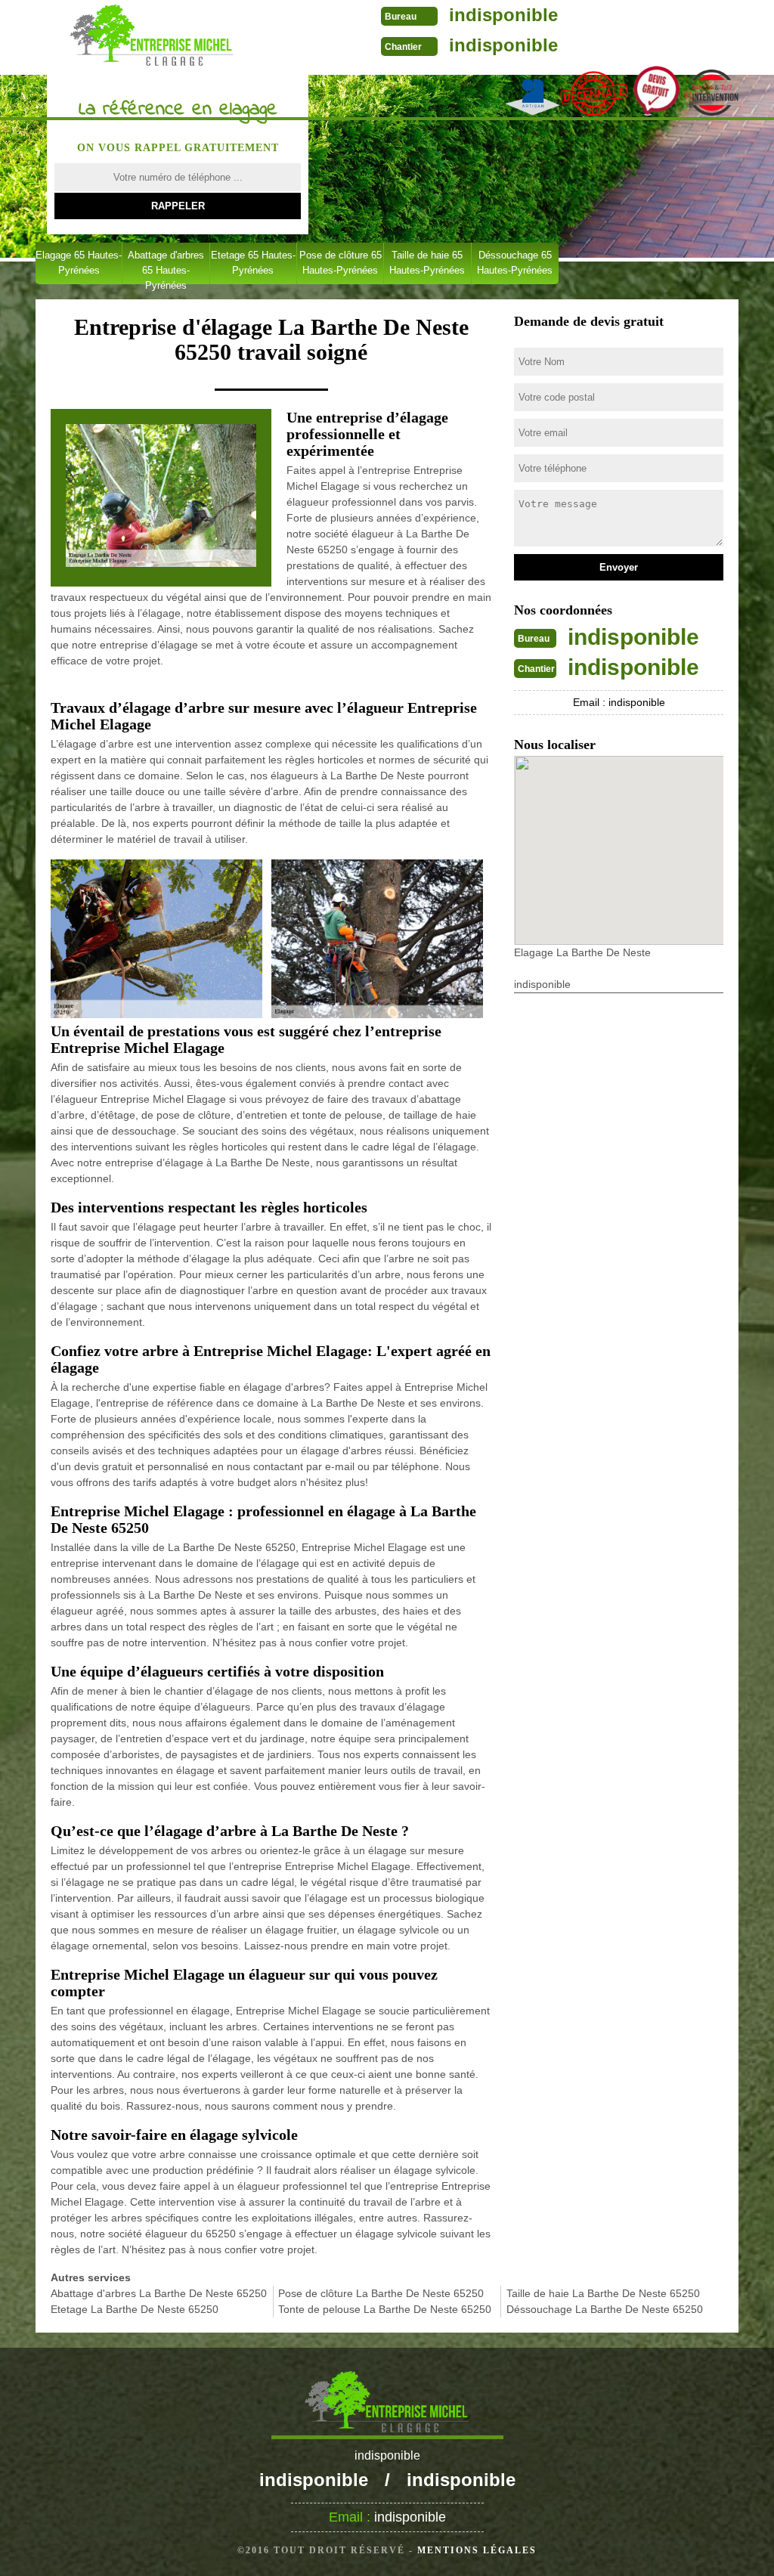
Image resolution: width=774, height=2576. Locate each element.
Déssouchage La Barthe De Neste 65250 (605, 2309)
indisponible (503, 15)
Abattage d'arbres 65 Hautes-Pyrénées (166, 267)
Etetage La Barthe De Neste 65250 (135, 2309)
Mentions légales (477, 2550)
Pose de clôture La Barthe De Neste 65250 (381, 2293)
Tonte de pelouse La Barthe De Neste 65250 (385, 2309)
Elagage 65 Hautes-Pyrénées (79, 263)
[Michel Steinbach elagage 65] (152, 36)
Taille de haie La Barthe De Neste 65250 (603, 2293)
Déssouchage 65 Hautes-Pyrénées (515, 263)
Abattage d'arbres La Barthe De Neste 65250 (159, 2293)
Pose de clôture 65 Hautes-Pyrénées (341, 263)
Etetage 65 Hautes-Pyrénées (253, 263)
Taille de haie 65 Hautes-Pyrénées (427, 263)
